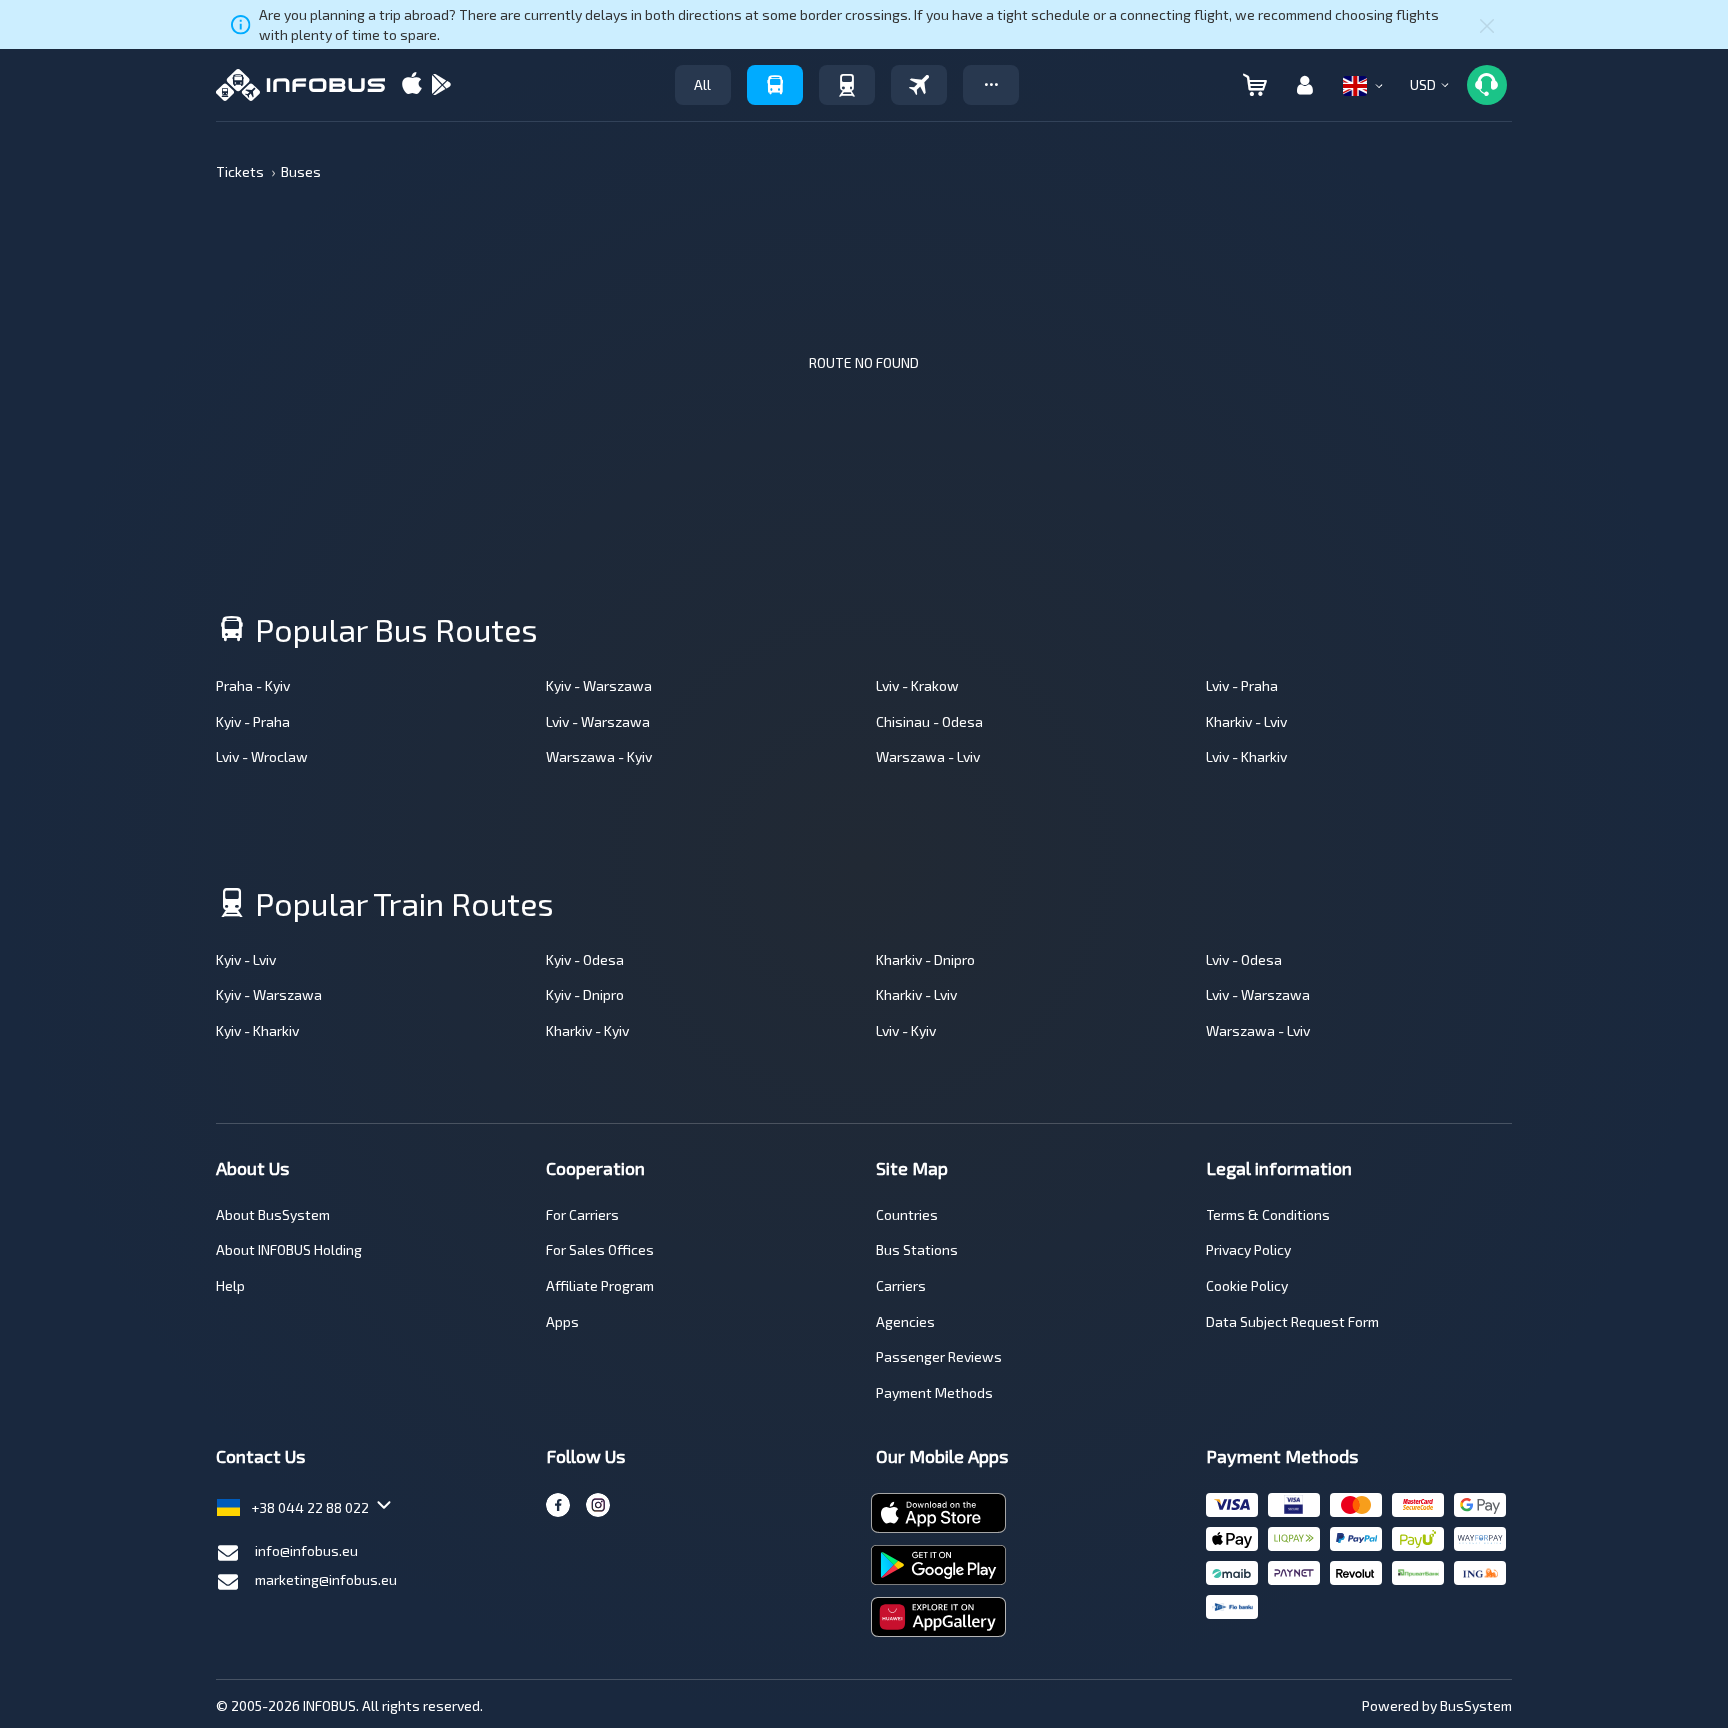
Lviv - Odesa (1244, 959)
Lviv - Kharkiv (1246, 756)
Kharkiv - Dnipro (925, 959)
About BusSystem (273, 1214)
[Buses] (775, 85)
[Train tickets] (847, 85)
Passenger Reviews (939, 1356)
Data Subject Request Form (1292, 1321)
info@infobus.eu (306, 1550)
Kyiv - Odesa (585, 959)
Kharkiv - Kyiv (587, 1030)
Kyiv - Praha (253, 721)
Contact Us (260, 1456)
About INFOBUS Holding (289, 1249)
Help (230, 1285)
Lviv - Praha (1242, 685)
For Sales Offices (600, 1249)
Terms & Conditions (1268, 1214)
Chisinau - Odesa (929, 721)
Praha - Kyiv (253, 685)
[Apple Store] (412, 85)
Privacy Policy (1248, 1249)
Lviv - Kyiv (906, 1030)
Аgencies (905, 1321)
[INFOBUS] (300, 85)
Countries (907, 1214)
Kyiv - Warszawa (599, 685)
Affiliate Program (600, 1285)
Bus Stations (917, 1249)
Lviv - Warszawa (598, 721)
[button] (991, 85)
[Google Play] (441, 85)
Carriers (901, 1285)
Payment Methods (934, 1392)
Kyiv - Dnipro (585, 994)
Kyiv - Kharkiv (257, 1030)
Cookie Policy (1247, 1285)
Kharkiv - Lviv (1246, 721)
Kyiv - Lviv (246, 959)
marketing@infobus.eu (326, 1579)
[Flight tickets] (919, 85)
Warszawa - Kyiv (599, 756)
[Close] (1487, 25)
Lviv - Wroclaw (262, 756)
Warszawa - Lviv (928, 756)
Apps (562, 1321)
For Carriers (582, 1214)
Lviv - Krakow (917, 685)
